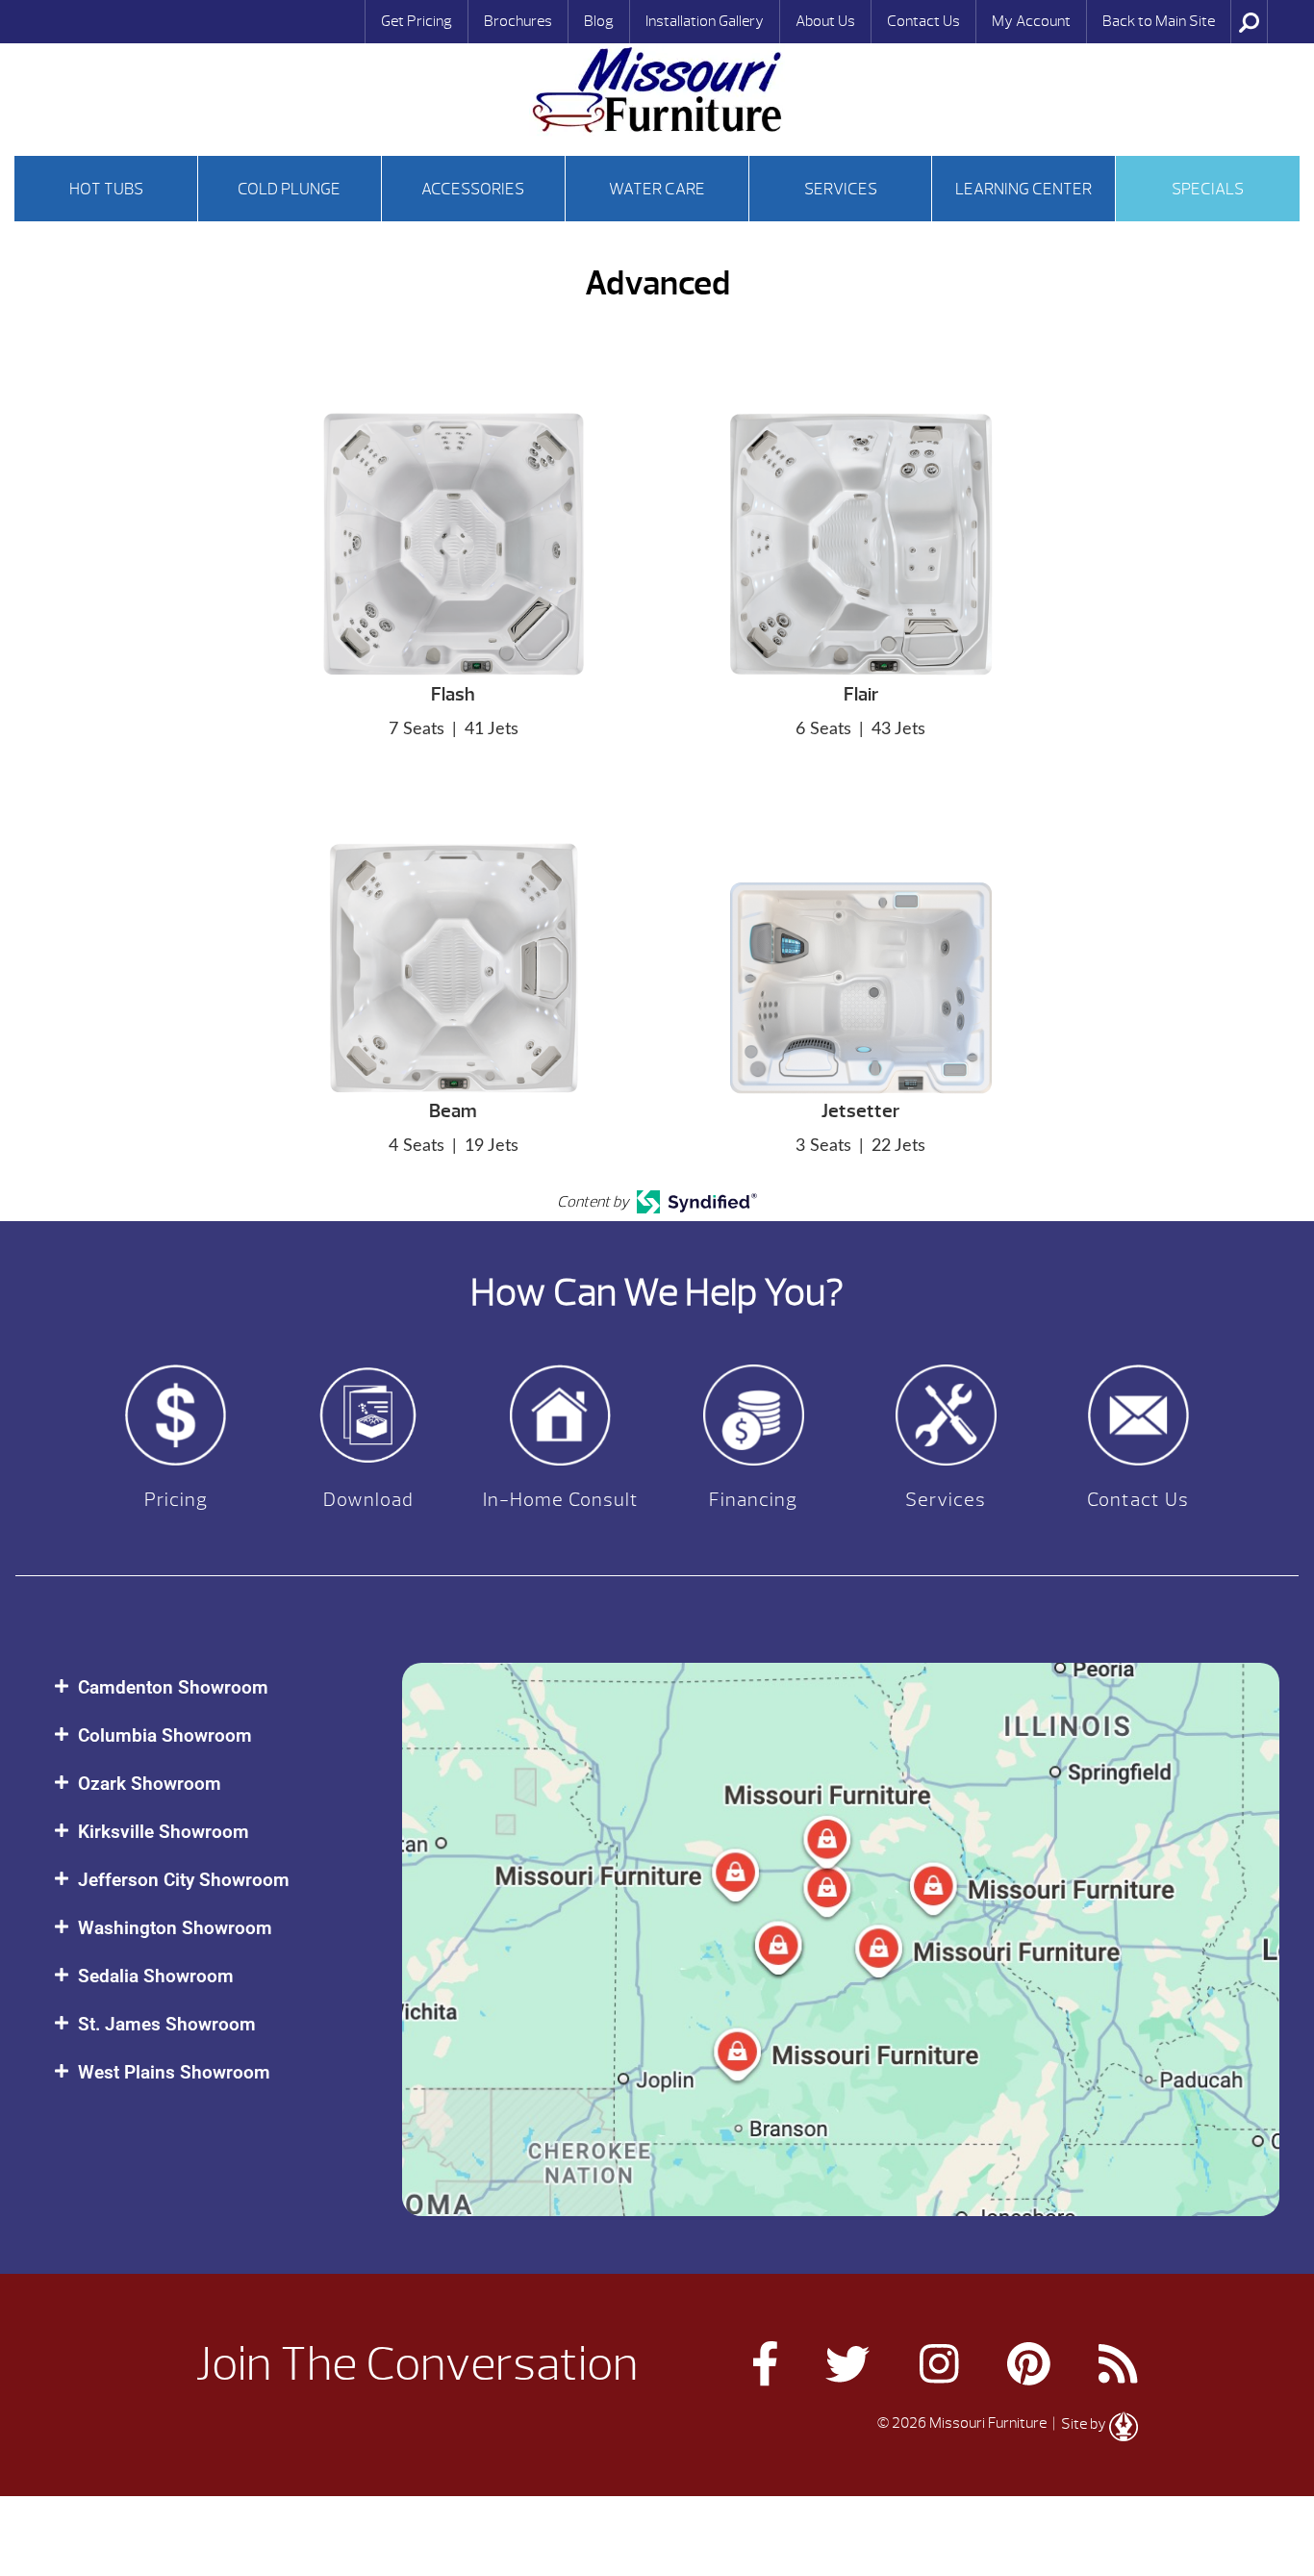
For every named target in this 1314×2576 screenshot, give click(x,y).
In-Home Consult (561, 1500)
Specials (1208, 189)
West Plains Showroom (174, 2072)
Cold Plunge (289, 189)
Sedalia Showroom (156, 1976)
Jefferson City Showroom (184, 1880)
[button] (209, 1687)
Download (368, 1500)
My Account (1031, 21)
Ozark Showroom (150, 1784)
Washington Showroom (175, 1928)
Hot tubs (106, 189)
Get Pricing (417, 21)
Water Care (657, 189)
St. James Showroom (167, 2024)
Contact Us (923, 21)
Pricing (176, 1500)
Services (841, 189)
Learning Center (1023, 189)
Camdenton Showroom (173, 1687)
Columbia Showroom (165, 1735)
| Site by (1079, 2424)
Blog (599, 21)
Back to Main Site (1159, 21)
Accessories (473, 189)
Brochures (518, 21)
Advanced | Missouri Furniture (657, 90)
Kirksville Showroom (164, 1832)
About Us (825, 21)
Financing (753, 1500)
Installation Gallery (705, 21)
